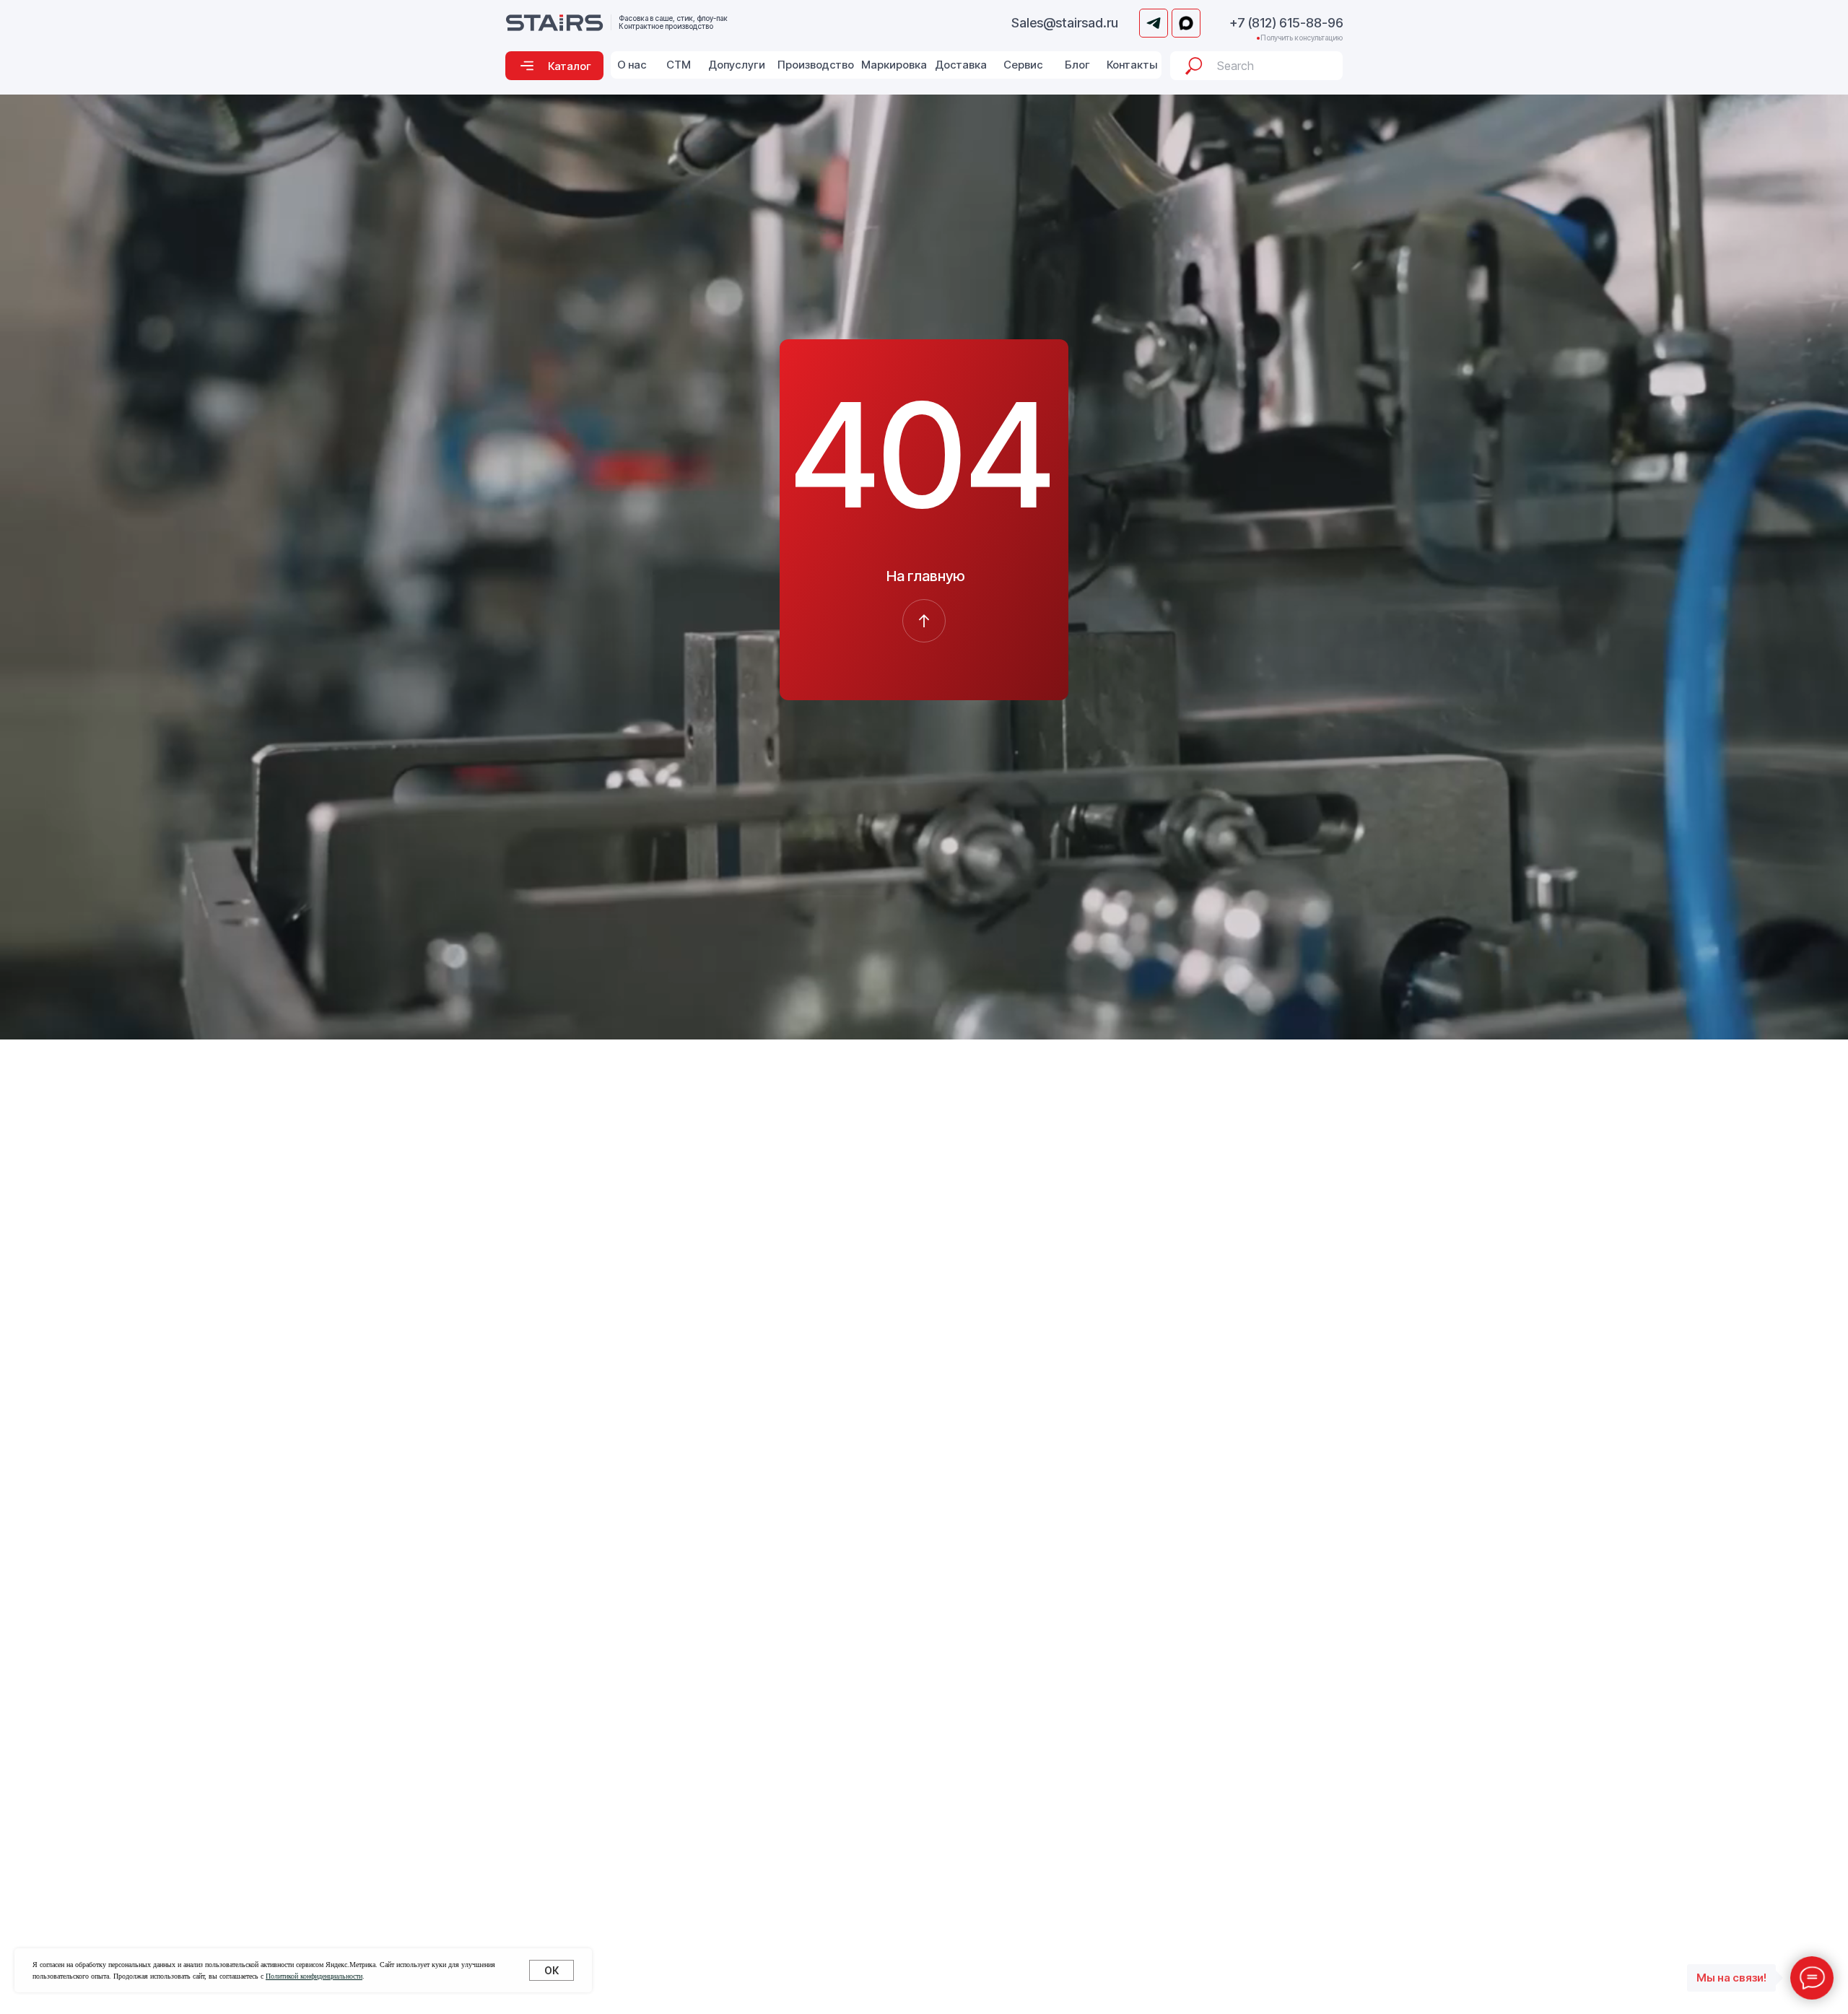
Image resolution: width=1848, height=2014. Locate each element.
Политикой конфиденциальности (314, 1976)
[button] (554, 66)
